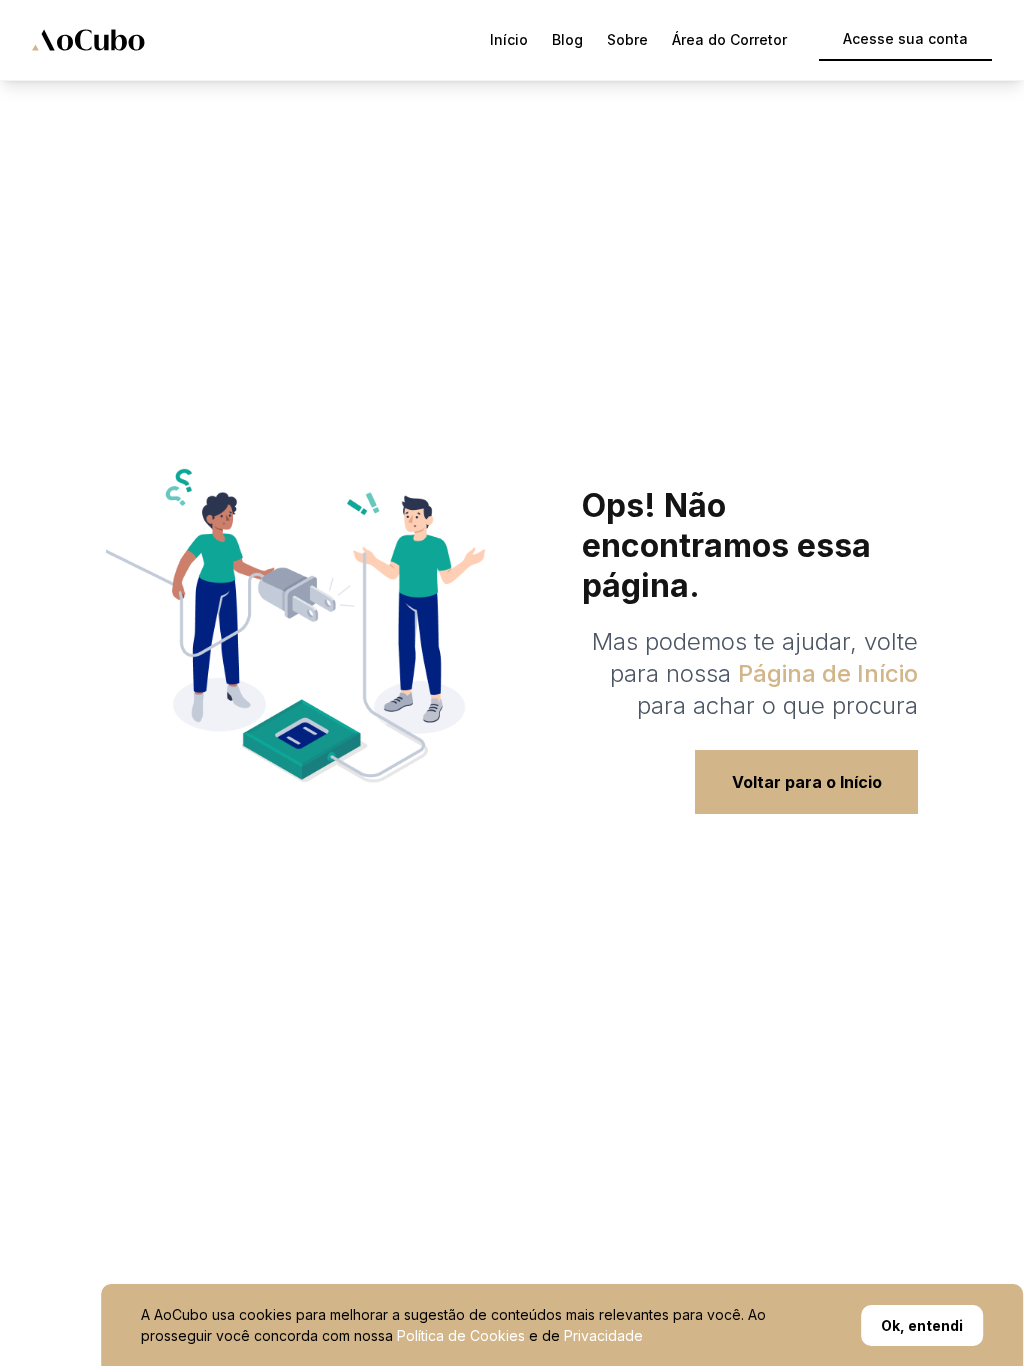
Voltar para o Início (807, 782)
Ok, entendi (922, 1325)
